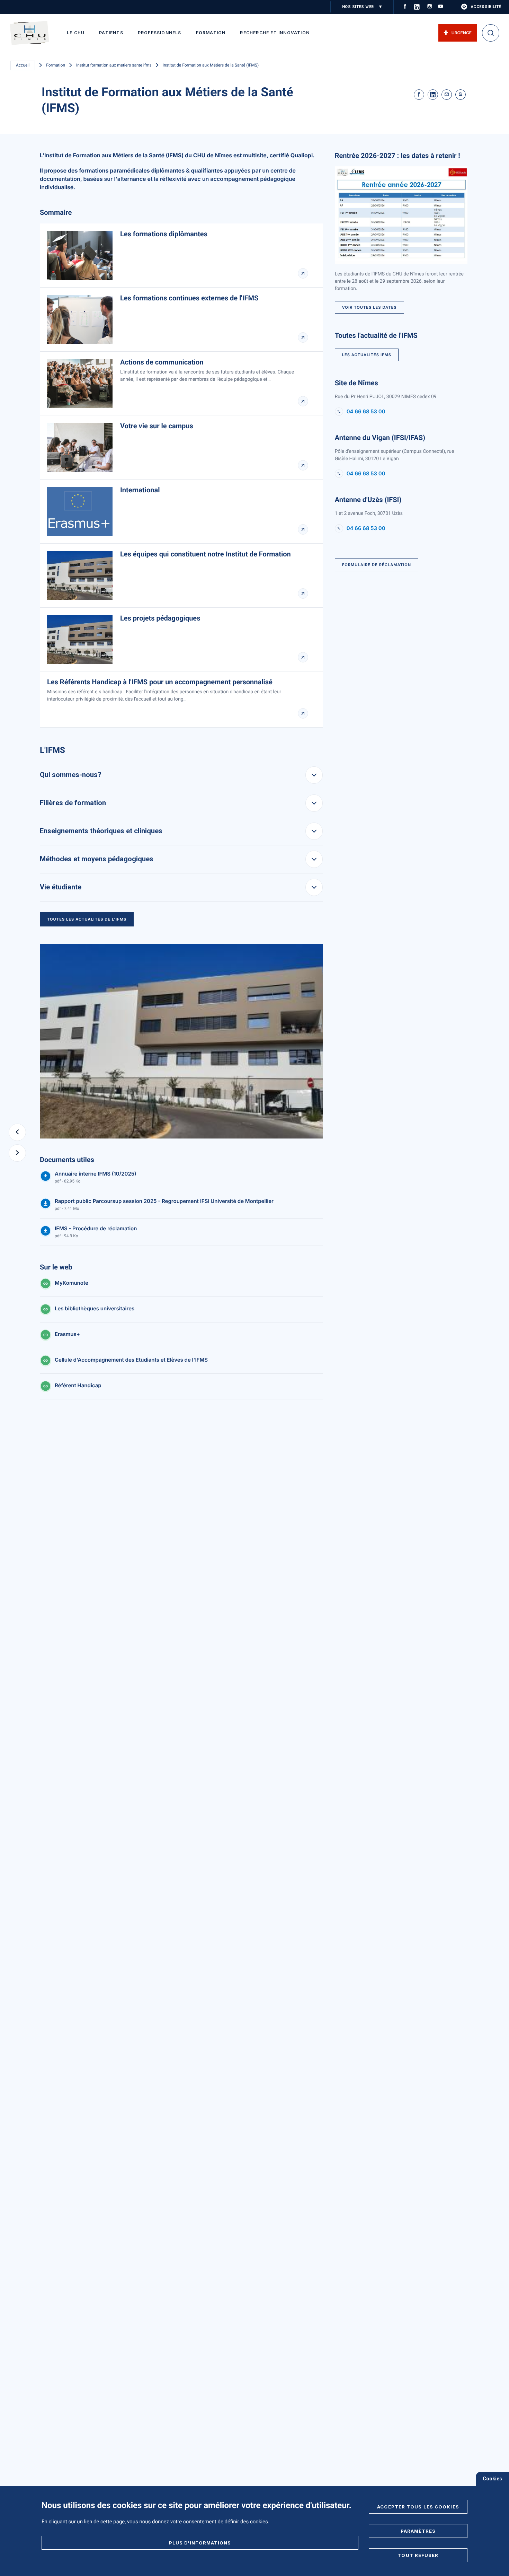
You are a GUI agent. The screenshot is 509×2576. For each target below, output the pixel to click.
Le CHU (76, 33)
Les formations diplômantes (164, 234)
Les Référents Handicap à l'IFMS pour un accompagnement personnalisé (160, 682)
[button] (17, 1132)
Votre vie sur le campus (157, 426)
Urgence (462, 33)
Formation (211, 33)
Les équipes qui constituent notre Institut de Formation (206, 554)
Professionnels (160, 33)
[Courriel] (447, 95)
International (140, 490)
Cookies (492, 2479)
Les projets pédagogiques (160, 618)
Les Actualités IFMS (367, 355)
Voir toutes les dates (369, 307)
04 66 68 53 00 (366, 412)
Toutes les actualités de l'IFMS (87, 919)
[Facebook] (419, 95)
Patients (111, 33)
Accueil (23, 65)
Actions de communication (162, 362)
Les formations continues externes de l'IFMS (189, 298)
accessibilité (486, 7)
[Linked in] (433, 95)
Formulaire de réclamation (377, 565)
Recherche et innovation (275, 33)
